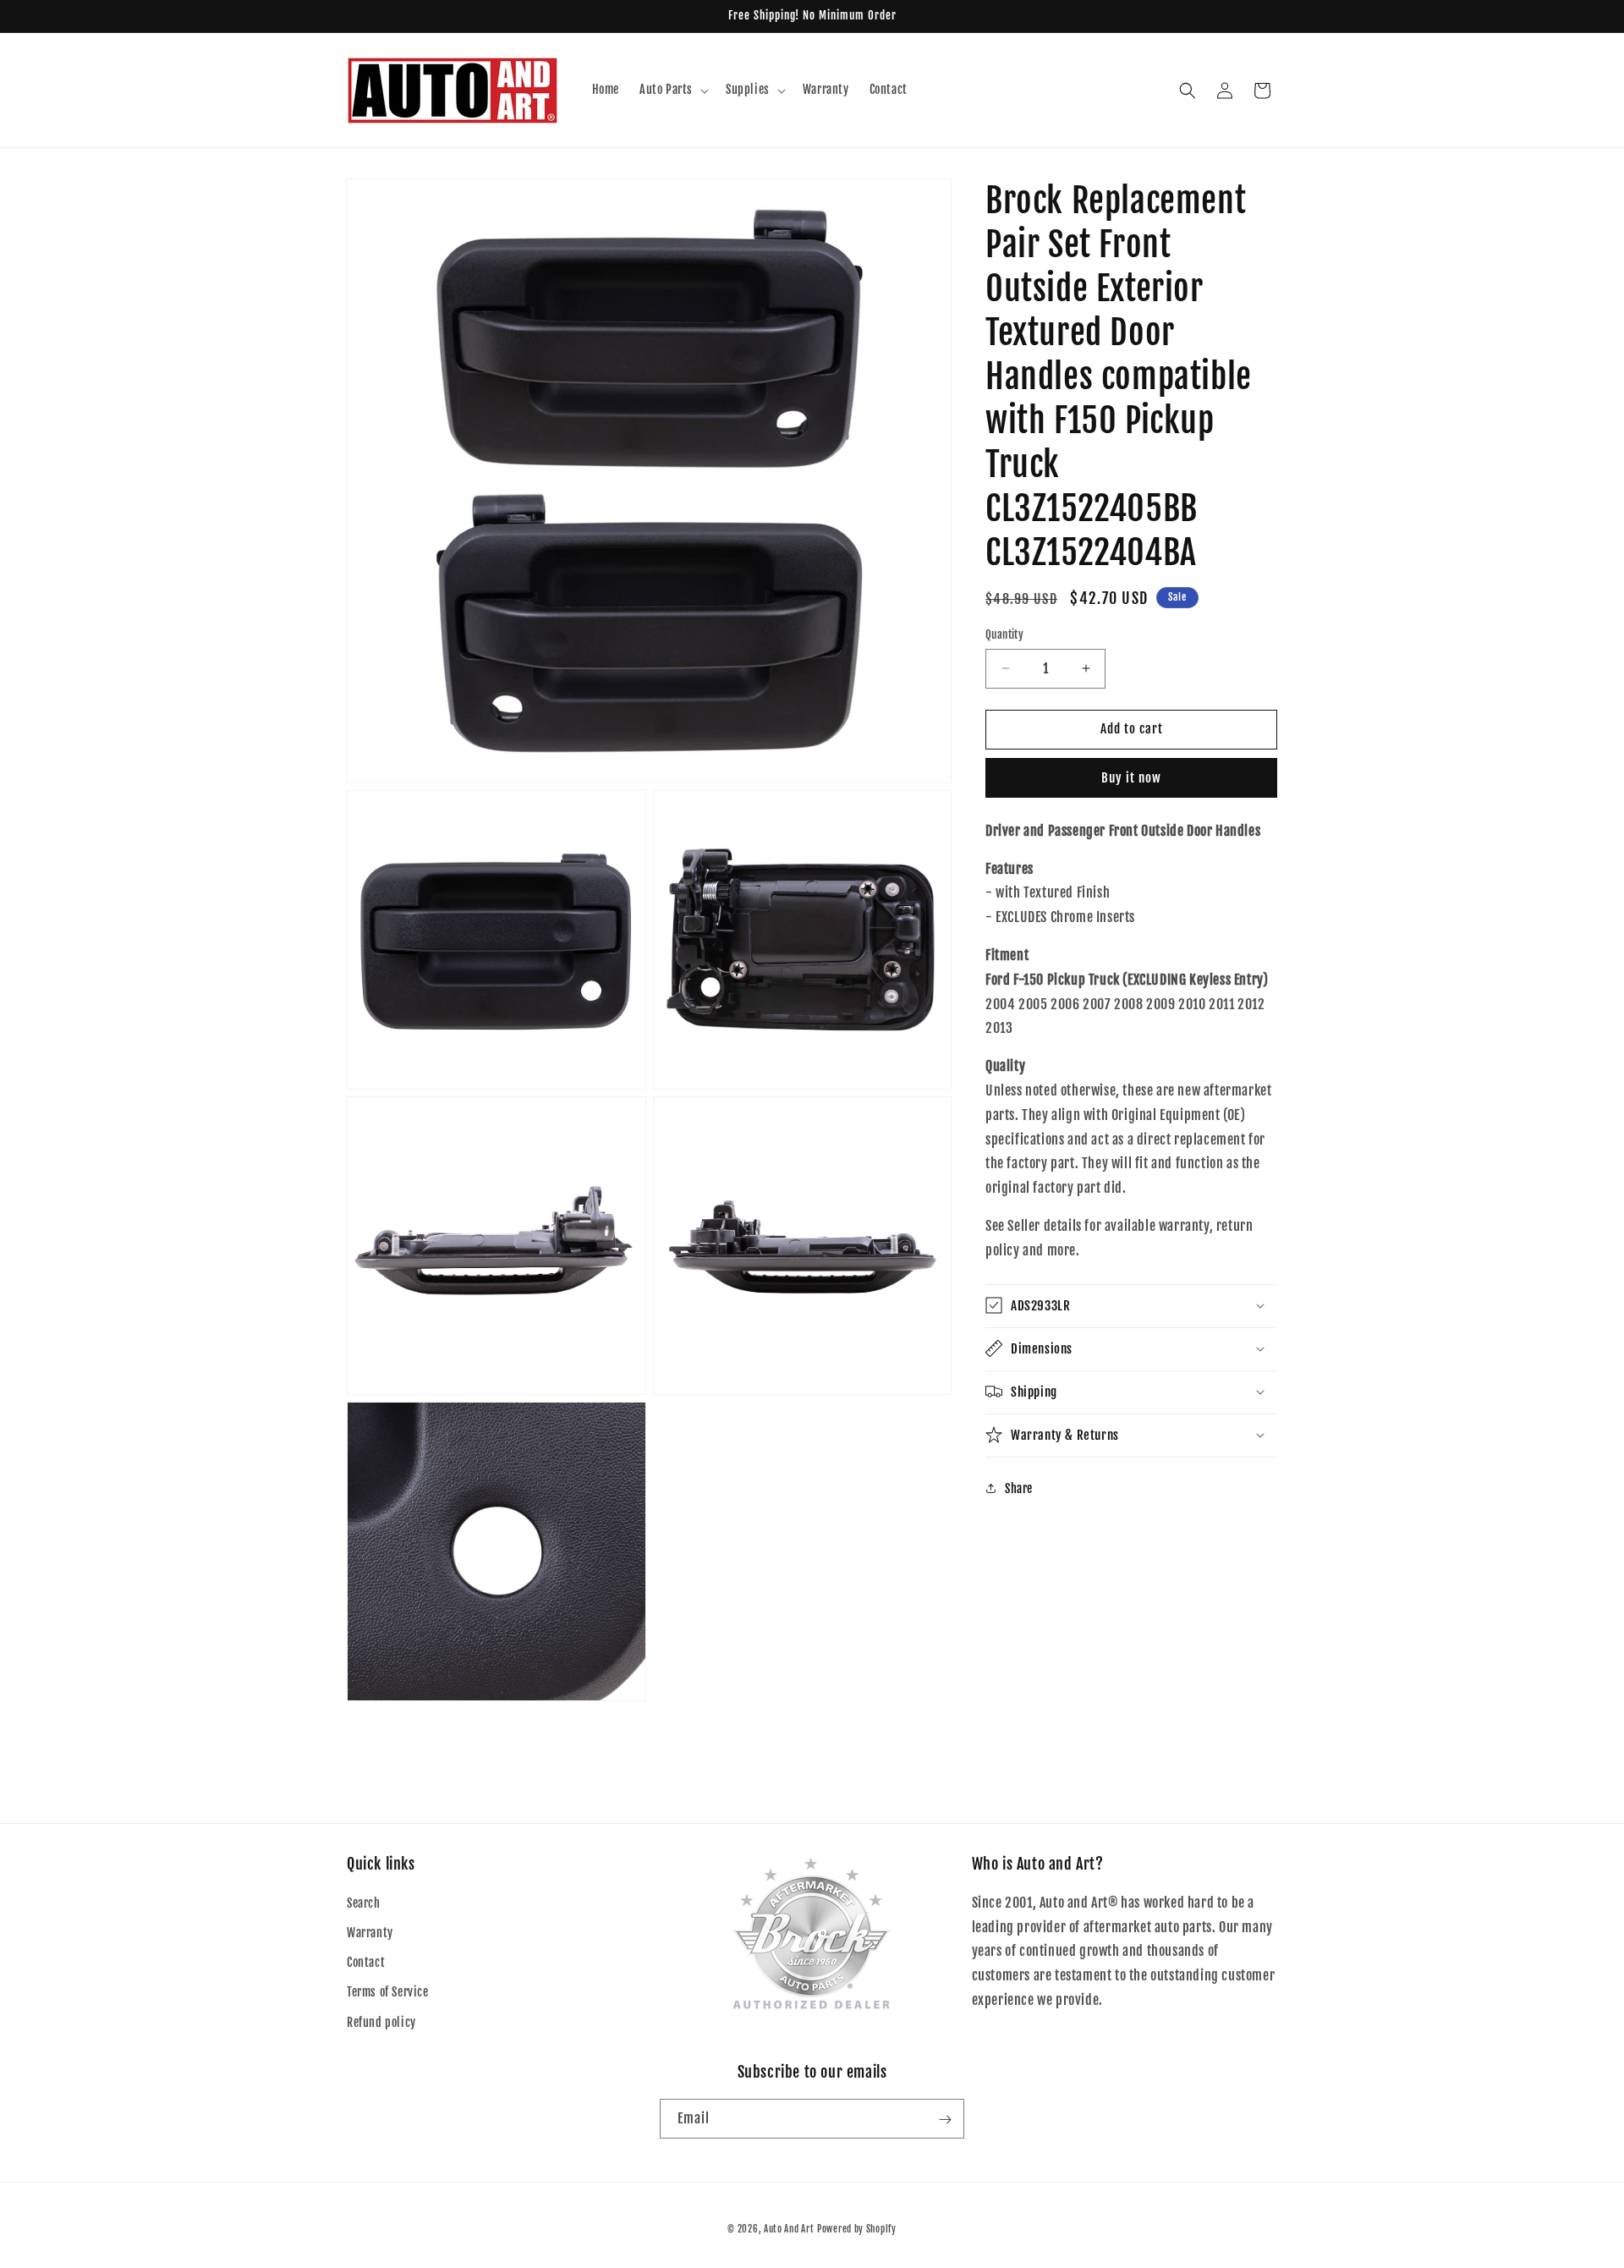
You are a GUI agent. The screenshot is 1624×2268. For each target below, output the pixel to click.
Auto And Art (789, 2229)
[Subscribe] (945, 2120)
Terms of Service (388, 1993)
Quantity (1004, 634)
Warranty (370, 1933)
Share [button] (1019, 1488)
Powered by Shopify (857, 2229)
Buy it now (1131, 778)
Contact (366, 1963)
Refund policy (381, 2022)
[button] (672, 90)
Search (364, 1903)
